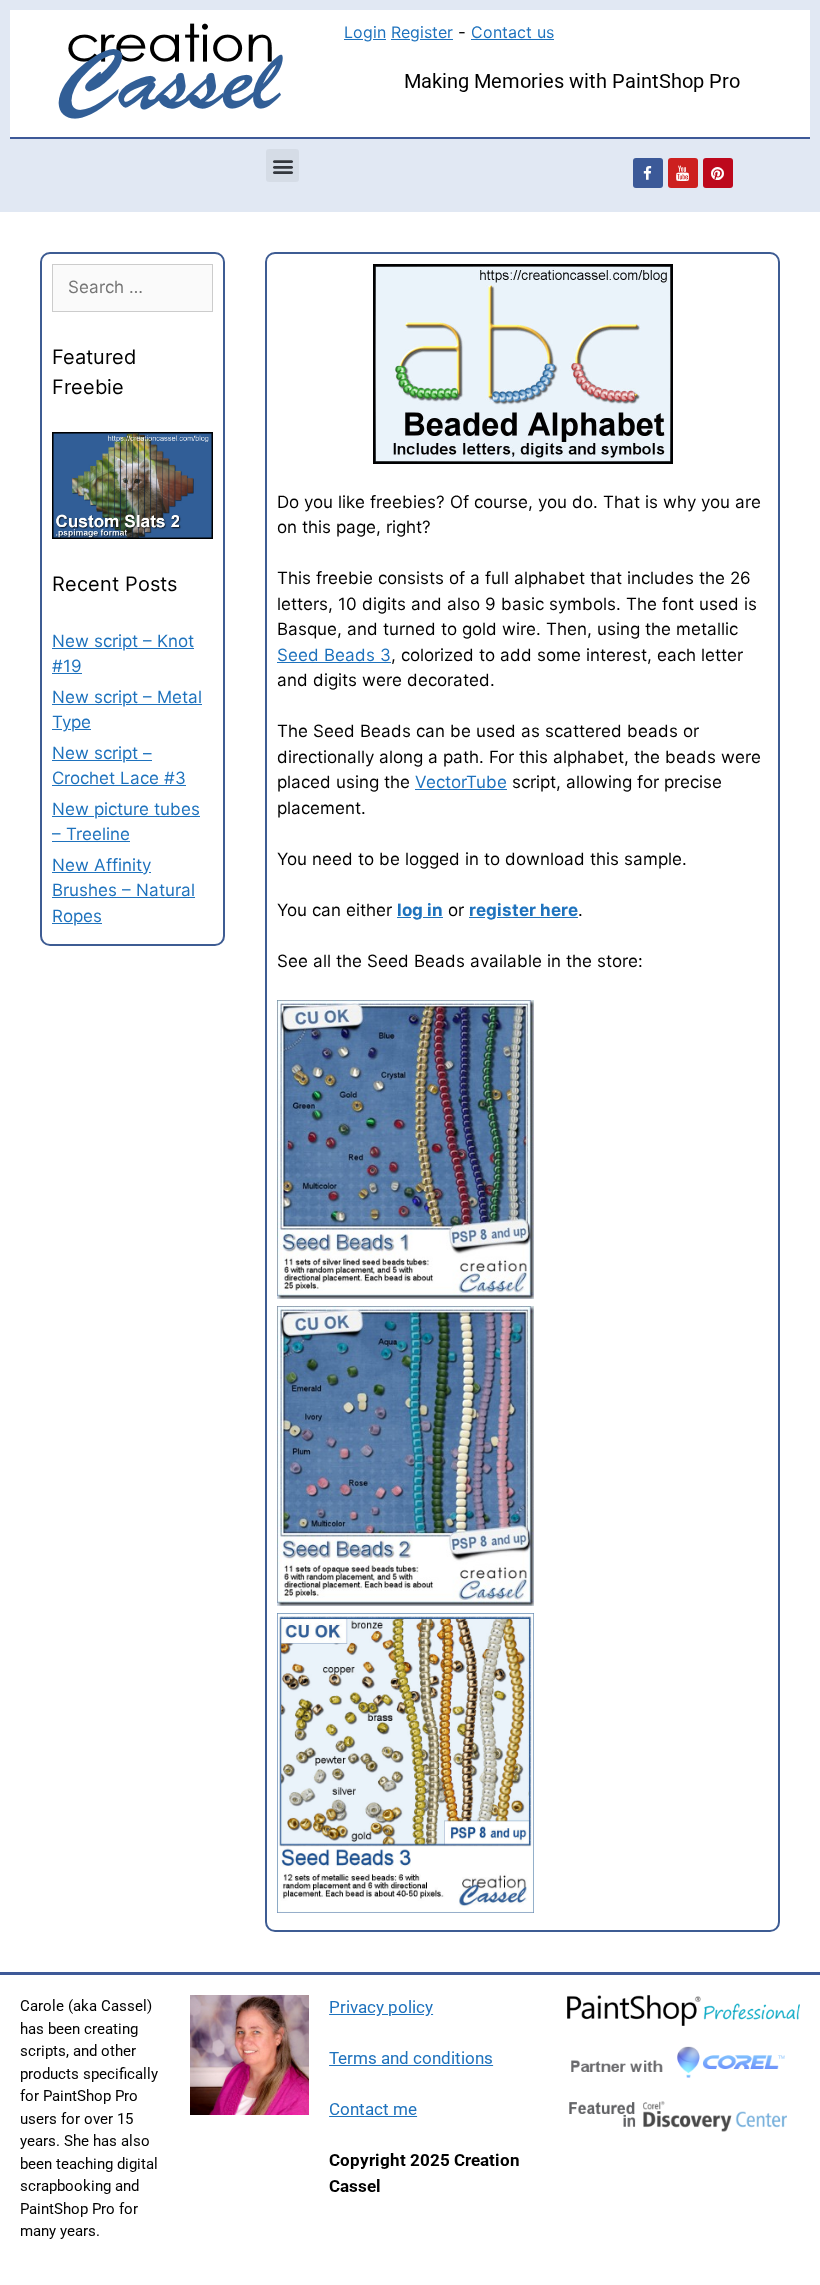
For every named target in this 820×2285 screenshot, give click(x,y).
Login (365, 32)
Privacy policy (381, 2007)
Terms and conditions (411, 2058)
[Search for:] (132, 287)
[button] (282, 165)
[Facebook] (648, 173)
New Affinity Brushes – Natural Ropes (123, 890)
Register (422, 32)
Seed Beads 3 (334, 655)
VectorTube (461, 782)
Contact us (512, 32)
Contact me (373, 2109)
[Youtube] (683, 173)
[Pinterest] (718, 173)
